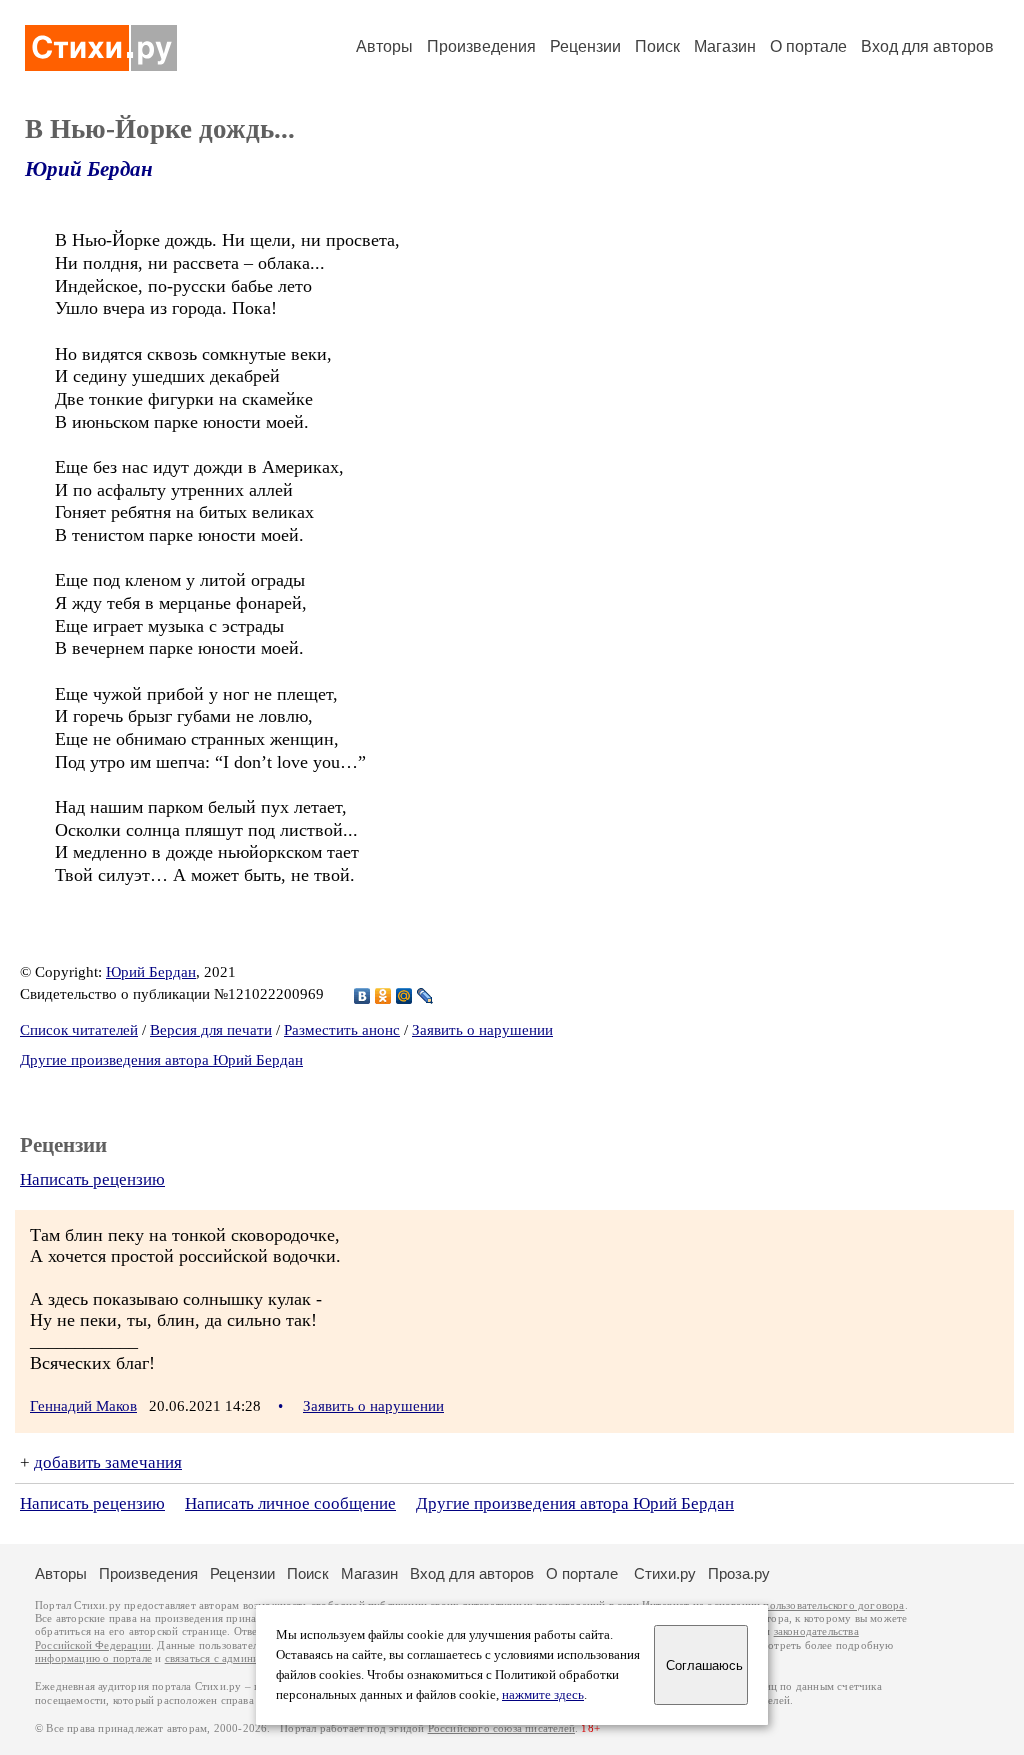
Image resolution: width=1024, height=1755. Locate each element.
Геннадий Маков (83, 1406)
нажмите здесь (543, 1695)
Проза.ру (739, 1573)
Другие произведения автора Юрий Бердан (161, 1060)
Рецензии (585, 46)
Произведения (481, 46)
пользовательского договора (833, 1605)
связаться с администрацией (235, 1658)
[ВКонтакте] (362, 996)
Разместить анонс (342, 1030)
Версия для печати (211, 1030)
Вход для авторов (927, 46)
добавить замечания (108, 1462)
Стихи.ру (665, 1573)
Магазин (725, 46)
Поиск (657, 46)
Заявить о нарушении (482, 1030)
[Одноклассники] (383, 996)
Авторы (384, 46)
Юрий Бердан (89, 169)
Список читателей (79, 1030)
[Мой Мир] (404, 996)
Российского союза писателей (501, 1728)
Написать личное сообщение (290, 1503)
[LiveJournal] (425, 996)
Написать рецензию (92, 1179)
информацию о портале (93, 1658)
